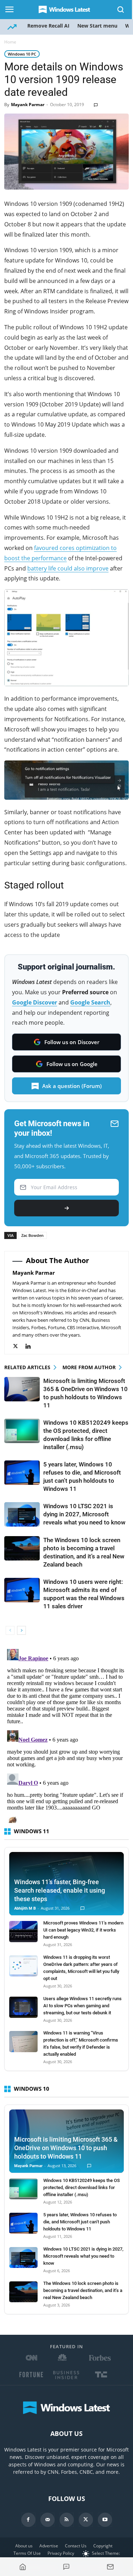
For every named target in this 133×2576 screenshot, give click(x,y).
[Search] (121, 10)
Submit (66, 1208)
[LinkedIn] (32, 1346)
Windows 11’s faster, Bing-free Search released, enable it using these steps (60, 1890)
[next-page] (21, 1630)
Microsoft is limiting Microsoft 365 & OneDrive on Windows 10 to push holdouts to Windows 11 (66, 2148)
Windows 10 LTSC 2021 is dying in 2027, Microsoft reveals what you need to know (84, 1514)
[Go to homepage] (23, 2567)
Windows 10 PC (22, 54)
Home (10, 42)
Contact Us (76, 2546)
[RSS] (67, 2520)
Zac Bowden (32, 1235)
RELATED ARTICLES (27, 1367)
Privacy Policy (61, 2553)
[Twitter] (19, 1346)
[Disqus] (66, 1735)
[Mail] (48, 2520)
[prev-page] (10, 1630)
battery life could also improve (68, 568)
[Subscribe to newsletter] (110, 2567)
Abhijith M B (25, 1908)
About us (24, 2546)
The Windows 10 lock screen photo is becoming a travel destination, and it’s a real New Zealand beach (83, 2290)
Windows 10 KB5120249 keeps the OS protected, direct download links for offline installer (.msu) (82, 2187)
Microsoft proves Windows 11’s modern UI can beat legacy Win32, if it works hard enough (83, 1930)
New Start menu (97, 26)
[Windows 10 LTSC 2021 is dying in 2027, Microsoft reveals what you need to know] (22, 1514)
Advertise (49, 2546)
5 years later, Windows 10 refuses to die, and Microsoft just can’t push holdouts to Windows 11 (80, 2222)
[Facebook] (28, 2520)
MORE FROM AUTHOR (89, 1367)
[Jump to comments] (67, 2567)
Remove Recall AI (48, 26)
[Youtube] (105, 2520)
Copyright (103, 2546)
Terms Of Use (27, 2553)
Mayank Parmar (28, 105)
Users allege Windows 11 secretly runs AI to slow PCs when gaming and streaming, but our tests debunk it (82, 2006)
